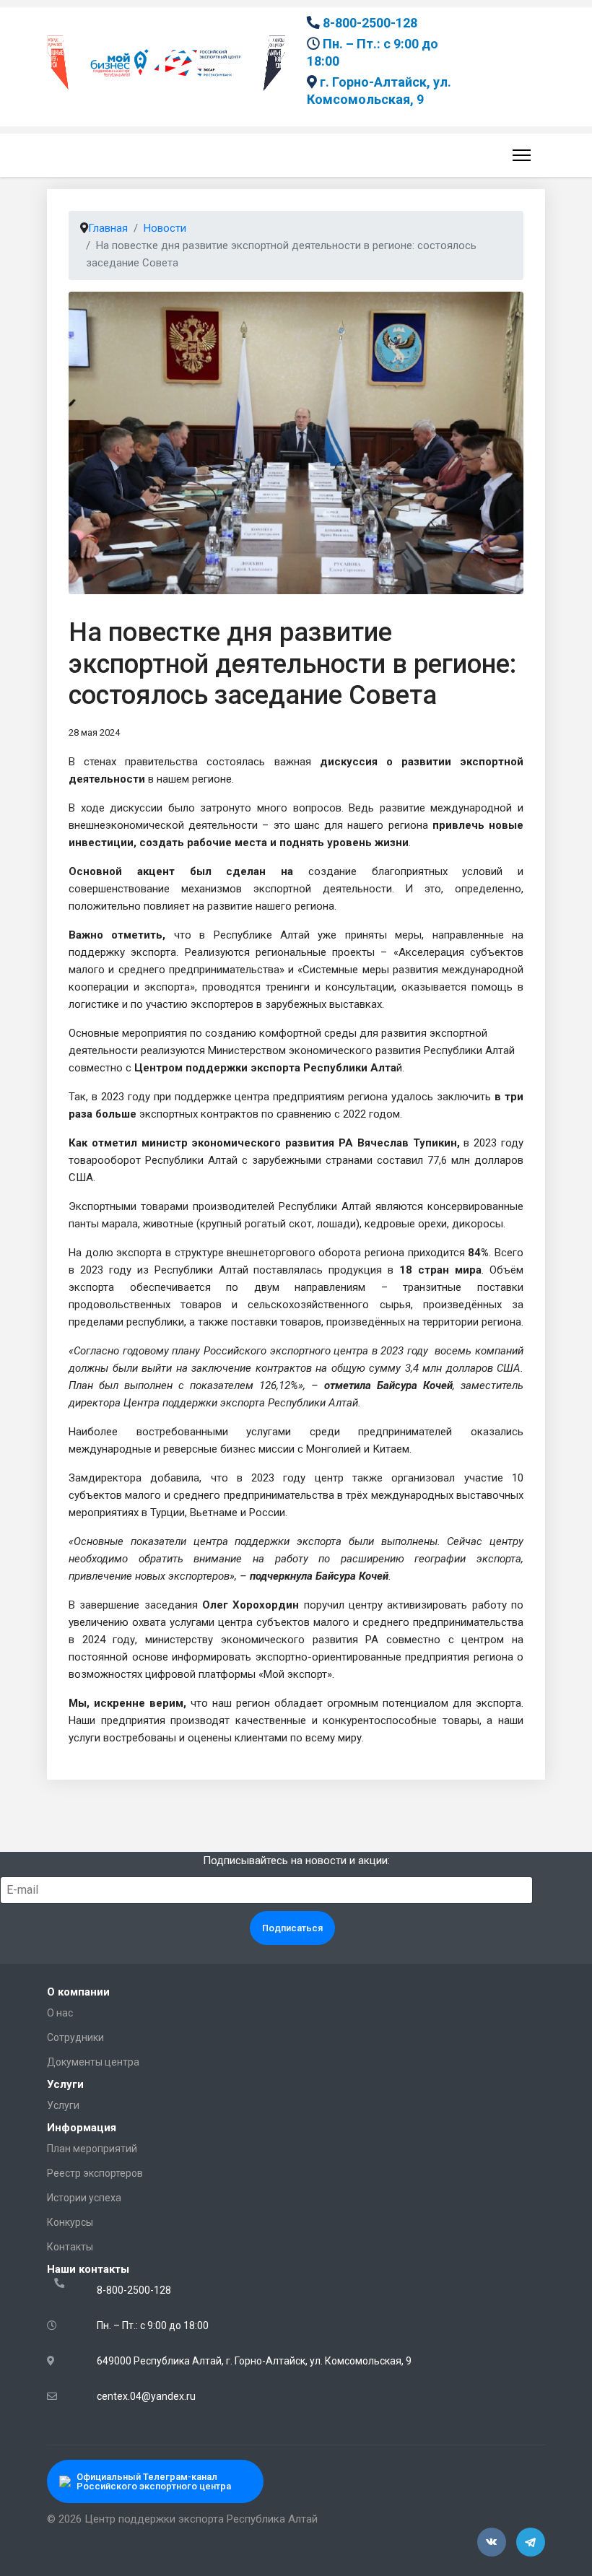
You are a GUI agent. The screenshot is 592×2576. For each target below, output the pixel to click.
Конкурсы (70, 2222)
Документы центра (93, 2062)
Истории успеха (84, 2198)
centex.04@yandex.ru (146, 2396)
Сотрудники (75, 2037)
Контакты (70, 2247)
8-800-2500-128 (370, 23)
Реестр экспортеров (95, 2173)
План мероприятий (92, 2149)
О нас (60, 2013)
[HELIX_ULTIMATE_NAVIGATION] (519, 155)
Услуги (63, 2105)
